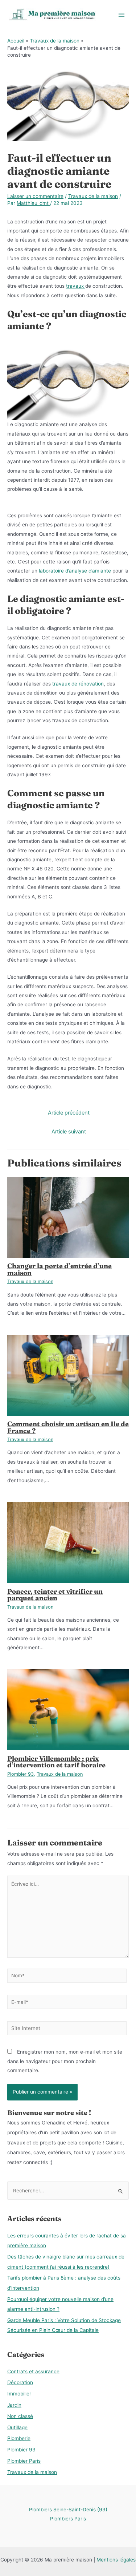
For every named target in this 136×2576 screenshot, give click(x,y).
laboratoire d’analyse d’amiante (75, 571)
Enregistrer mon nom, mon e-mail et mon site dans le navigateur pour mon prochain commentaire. (65, 2061)
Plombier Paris (24, 2461)
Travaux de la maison (93, 196)
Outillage (17, 2427)
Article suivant (69, 1132)
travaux (76, 286)
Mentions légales (116, 2560)
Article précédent (69, 1113)
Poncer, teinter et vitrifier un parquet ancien (55, 1595)
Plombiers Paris (68, 2519)
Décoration (20, 2382)
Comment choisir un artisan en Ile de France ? (68, 1427)
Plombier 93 (20, 1774)
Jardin (14, 2405)
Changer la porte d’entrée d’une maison (59, 1269)
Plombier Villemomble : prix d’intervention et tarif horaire (56, 1762)
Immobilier (19, 2394)
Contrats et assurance (33, 2371)
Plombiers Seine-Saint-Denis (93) (68, 2510)
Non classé (20, 2416)
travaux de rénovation (78, 684)
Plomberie (19, 2438)
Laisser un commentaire (35, 196)
